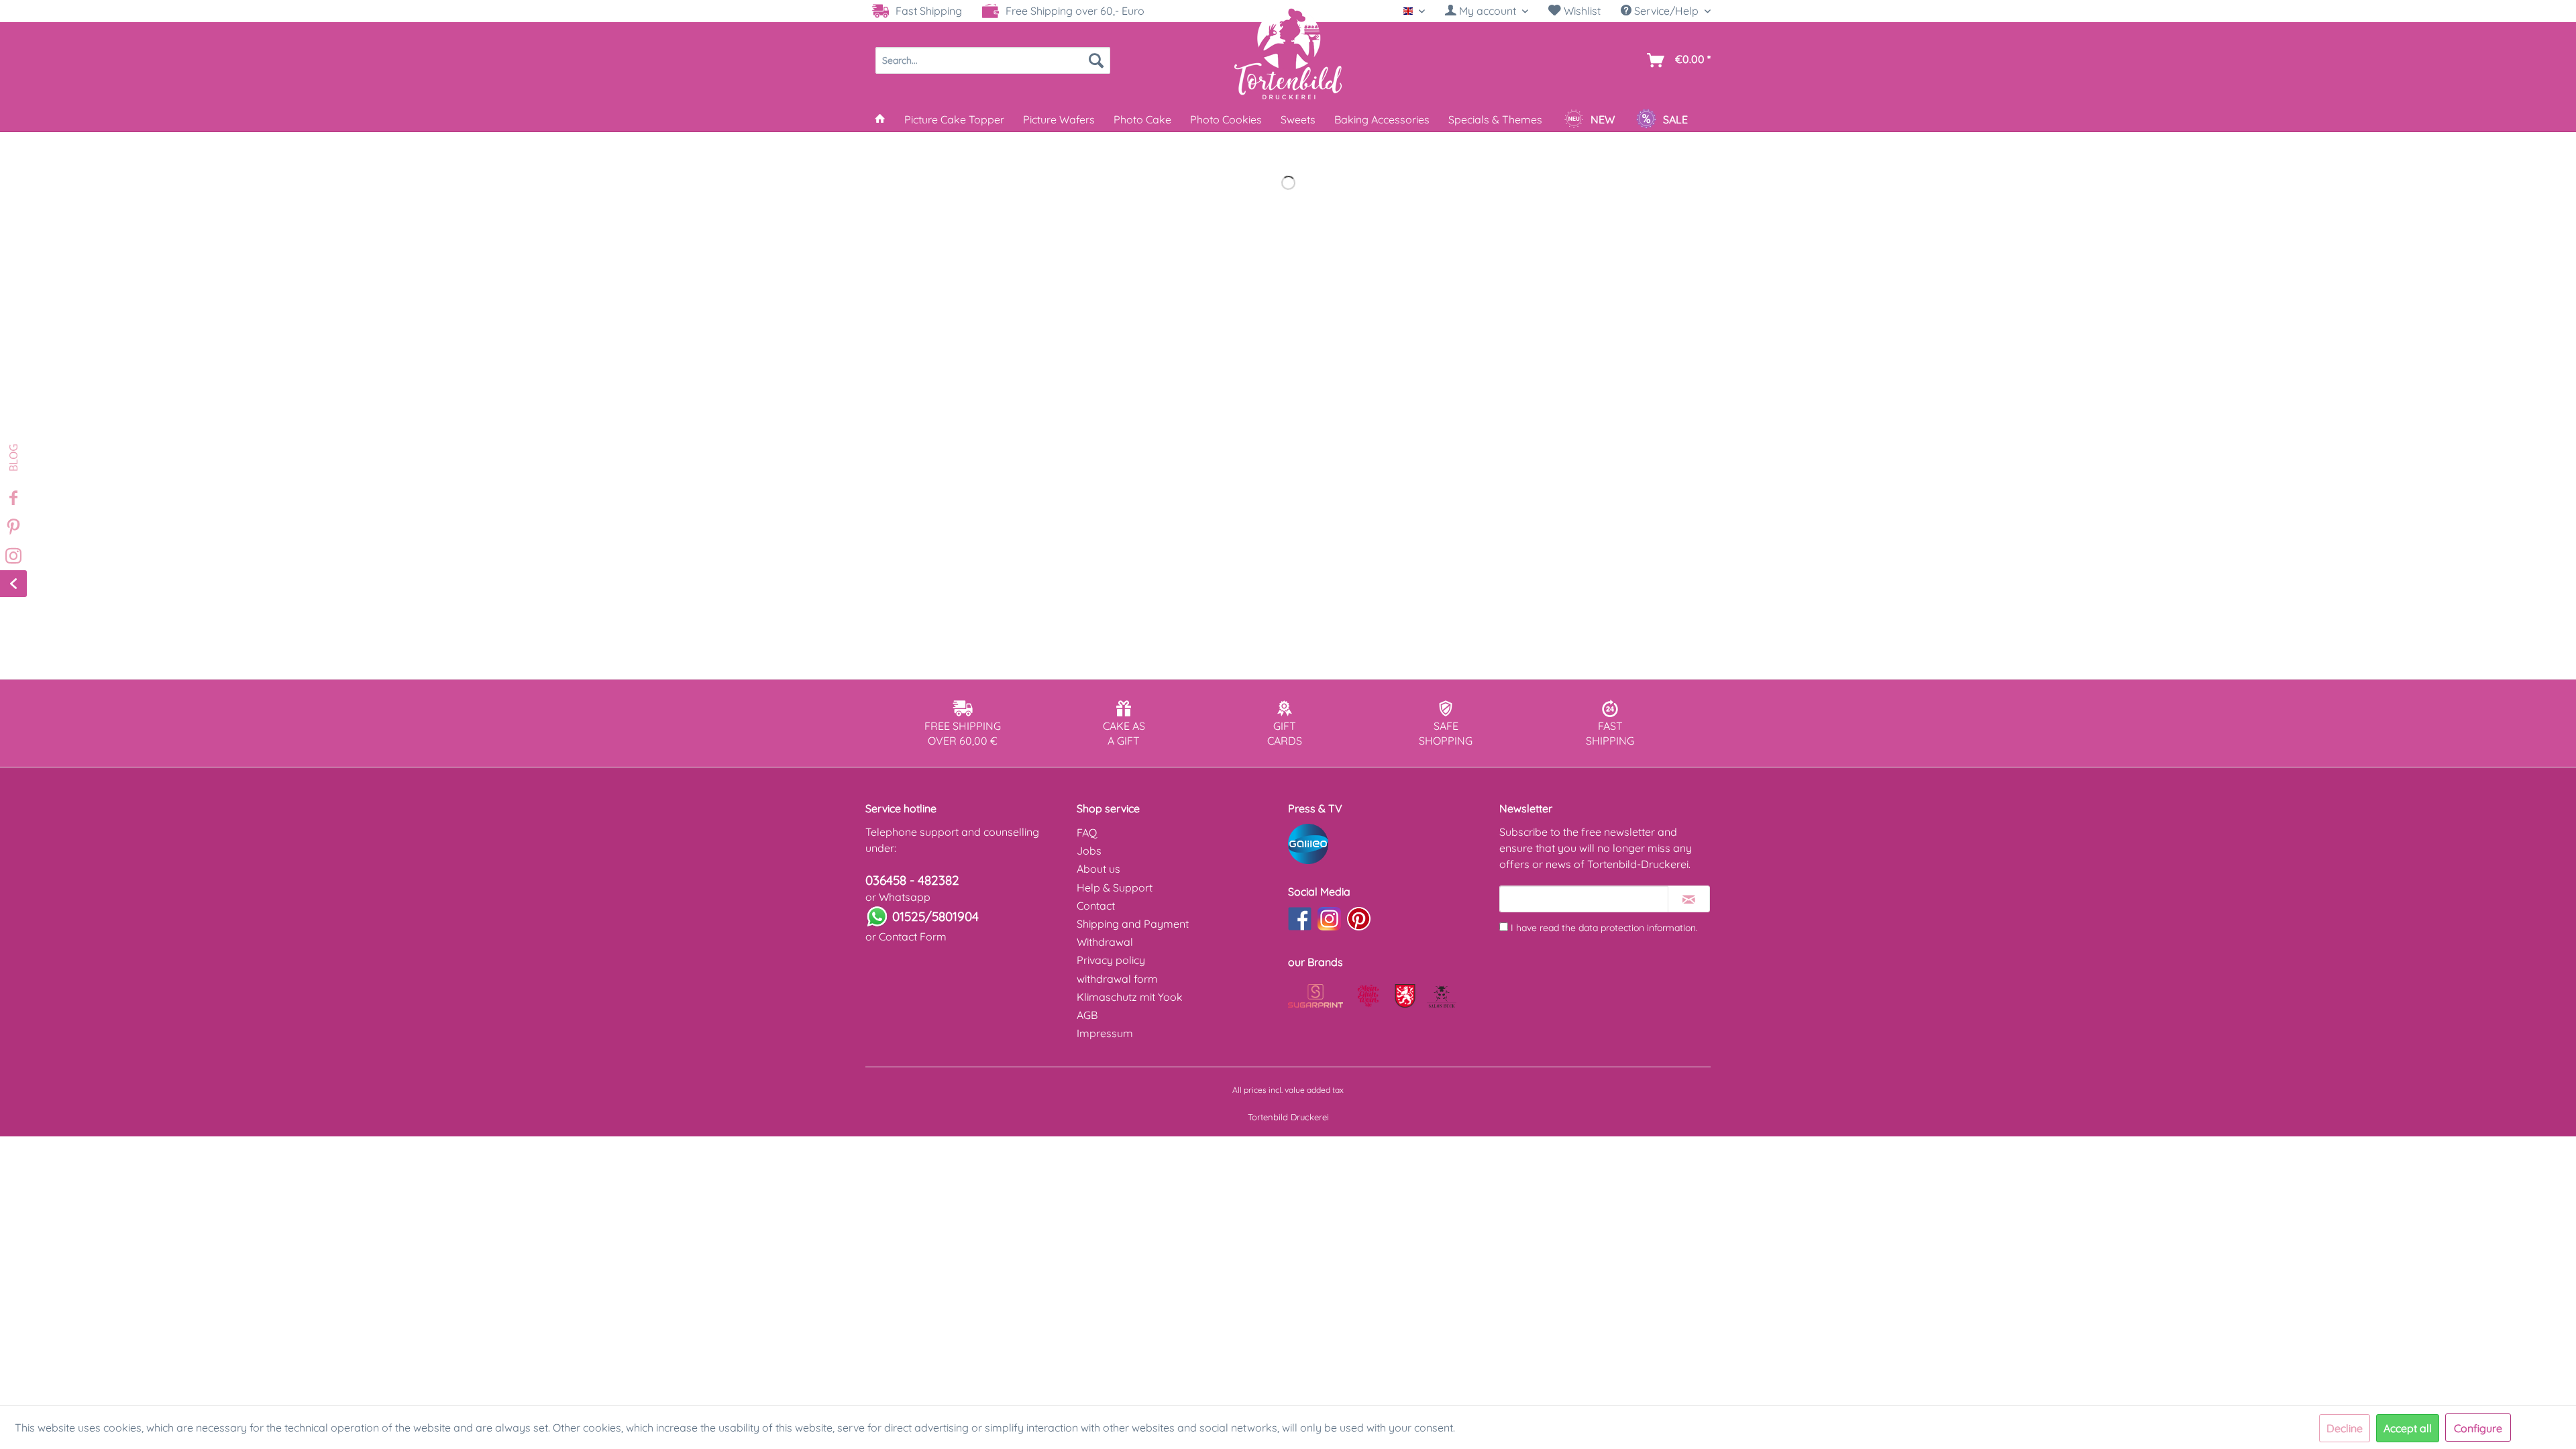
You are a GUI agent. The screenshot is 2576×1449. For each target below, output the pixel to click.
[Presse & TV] (1390, 844)
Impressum (1105, 1033)
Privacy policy (1111, 960)
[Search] (1096, 60)
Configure (2478, 1428)
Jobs (1089, 851)
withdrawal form (1117, 979)
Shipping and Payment (1133, 924)
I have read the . (1604, 928)
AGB (1087, 1015)
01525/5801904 (935, 916)
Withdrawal (1105, 942)
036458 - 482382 (912, 880)
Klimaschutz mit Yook (1130, 997)
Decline (2345, 1428)
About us (1098, 869)
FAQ (1087, 833)
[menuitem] (1487, 11)
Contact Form (913, 936)
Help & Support (1115, 888)
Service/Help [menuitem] (1666, 11)
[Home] (880, 119)
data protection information (1637, 928)
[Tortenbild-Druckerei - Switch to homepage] (1288, 53)
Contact (1096, 906)
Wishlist (1581, 11)
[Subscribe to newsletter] (1689, 899)
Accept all (2408, 1428)
